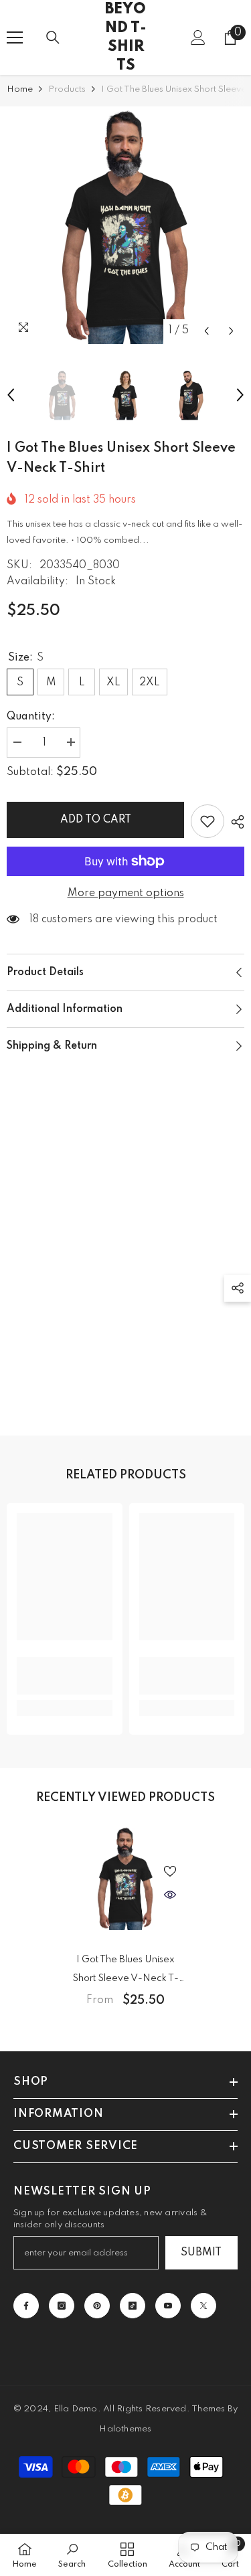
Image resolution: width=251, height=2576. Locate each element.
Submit (201, 2253)
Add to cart (96, 820)
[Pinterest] (97, 2306)
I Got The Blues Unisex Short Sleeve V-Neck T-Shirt (125, 1971)
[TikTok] (133, 2306)
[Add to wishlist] (207, 821)
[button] (206, 331)
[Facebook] (26, 2306)
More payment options (126, 893)
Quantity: (31, 717)
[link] (65, 1676)
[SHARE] (234, 822)
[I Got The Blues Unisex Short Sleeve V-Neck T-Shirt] (125, 1878)
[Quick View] (170, 1895)
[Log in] (198, 37)
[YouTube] (168, 2306)
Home (20, 89)
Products (67, 89)
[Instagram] (62, 2306)
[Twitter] (203, 2306)
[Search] (53, 37)
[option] (125, 225)
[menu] (15, 37)
